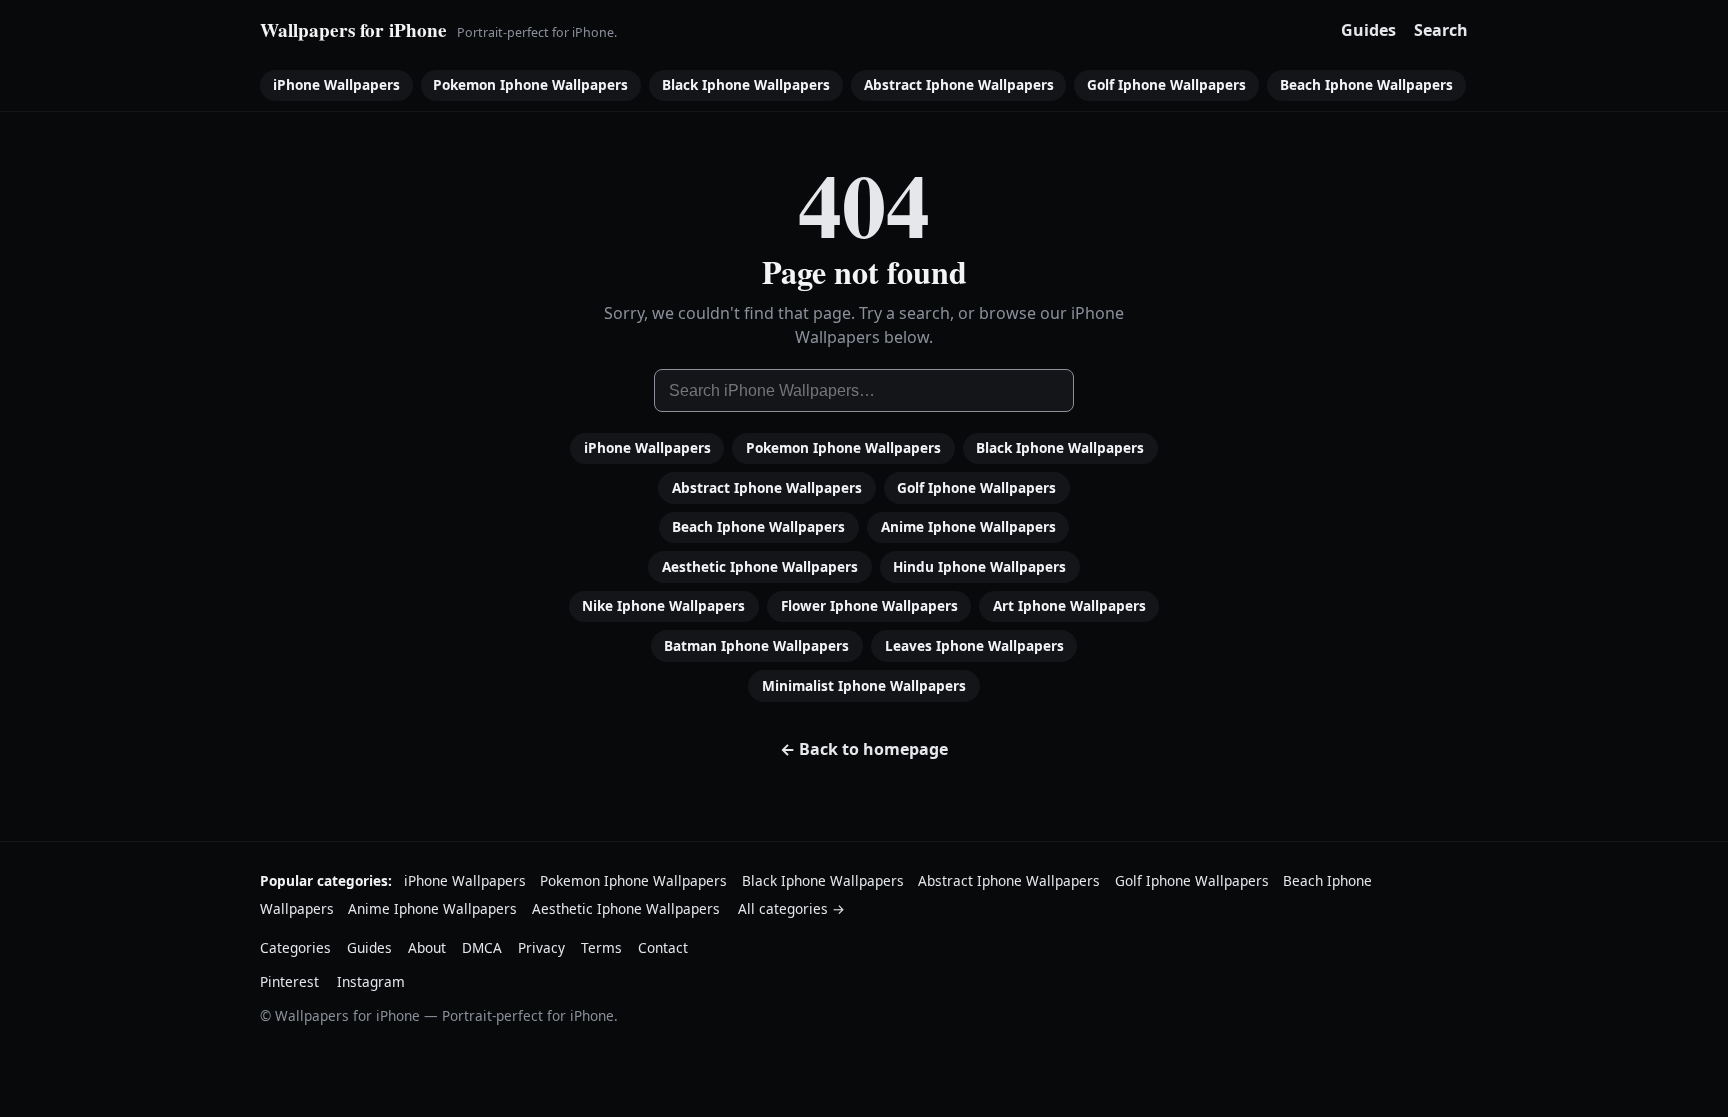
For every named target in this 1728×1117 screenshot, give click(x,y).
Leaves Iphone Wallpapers (974, 645)
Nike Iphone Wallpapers (663, 605)
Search (1441, 30)
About (427, 947)
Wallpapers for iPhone (353, 30)
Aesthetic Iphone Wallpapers (760, 566)
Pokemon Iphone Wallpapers (530, 84)
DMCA (482, 947)
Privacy (541, 947)
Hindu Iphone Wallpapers (979, 566)
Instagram (371, 981)
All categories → (791, 908)
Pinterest (289, 981)
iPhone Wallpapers (336, 84)
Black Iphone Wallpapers (746, 84)
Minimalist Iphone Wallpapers (864, 685)
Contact (663, 947)
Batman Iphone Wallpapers (756, 645)
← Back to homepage (864, 749)
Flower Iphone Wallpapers (869, 605)
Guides (1368, 30)
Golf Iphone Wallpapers (1166, 84)
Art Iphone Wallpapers (1069, 605)
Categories (295, 947)
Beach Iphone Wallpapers (1366, 84)
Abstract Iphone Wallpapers (959, 84)
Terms (601, 947)
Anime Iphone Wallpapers (968, 526)
